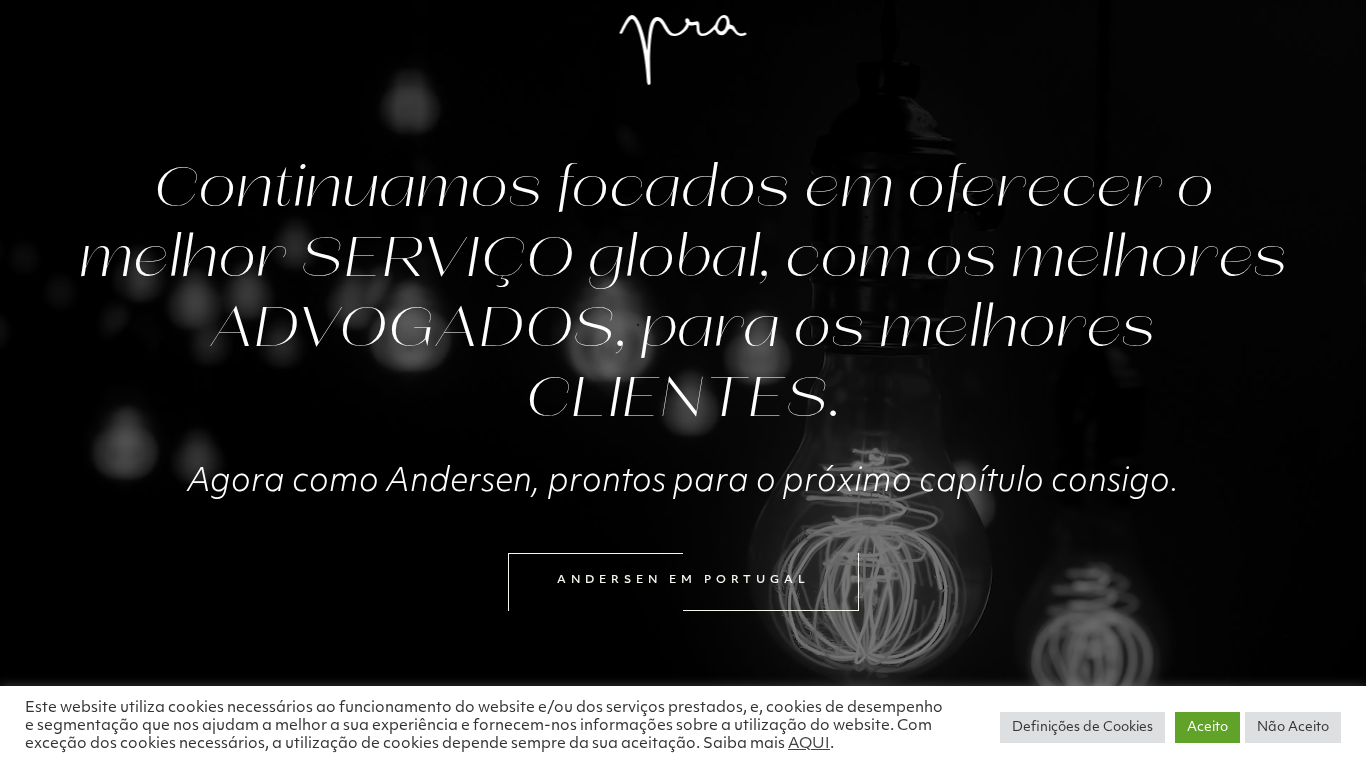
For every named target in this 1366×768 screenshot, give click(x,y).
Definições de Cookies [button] (1082, 727)
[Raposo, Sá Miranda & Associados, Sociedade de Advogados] (683, 50)
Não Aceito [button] (1293, 727)
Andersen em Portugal (683, 580)
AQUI (809, 744)
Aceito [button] (1207, 727)
